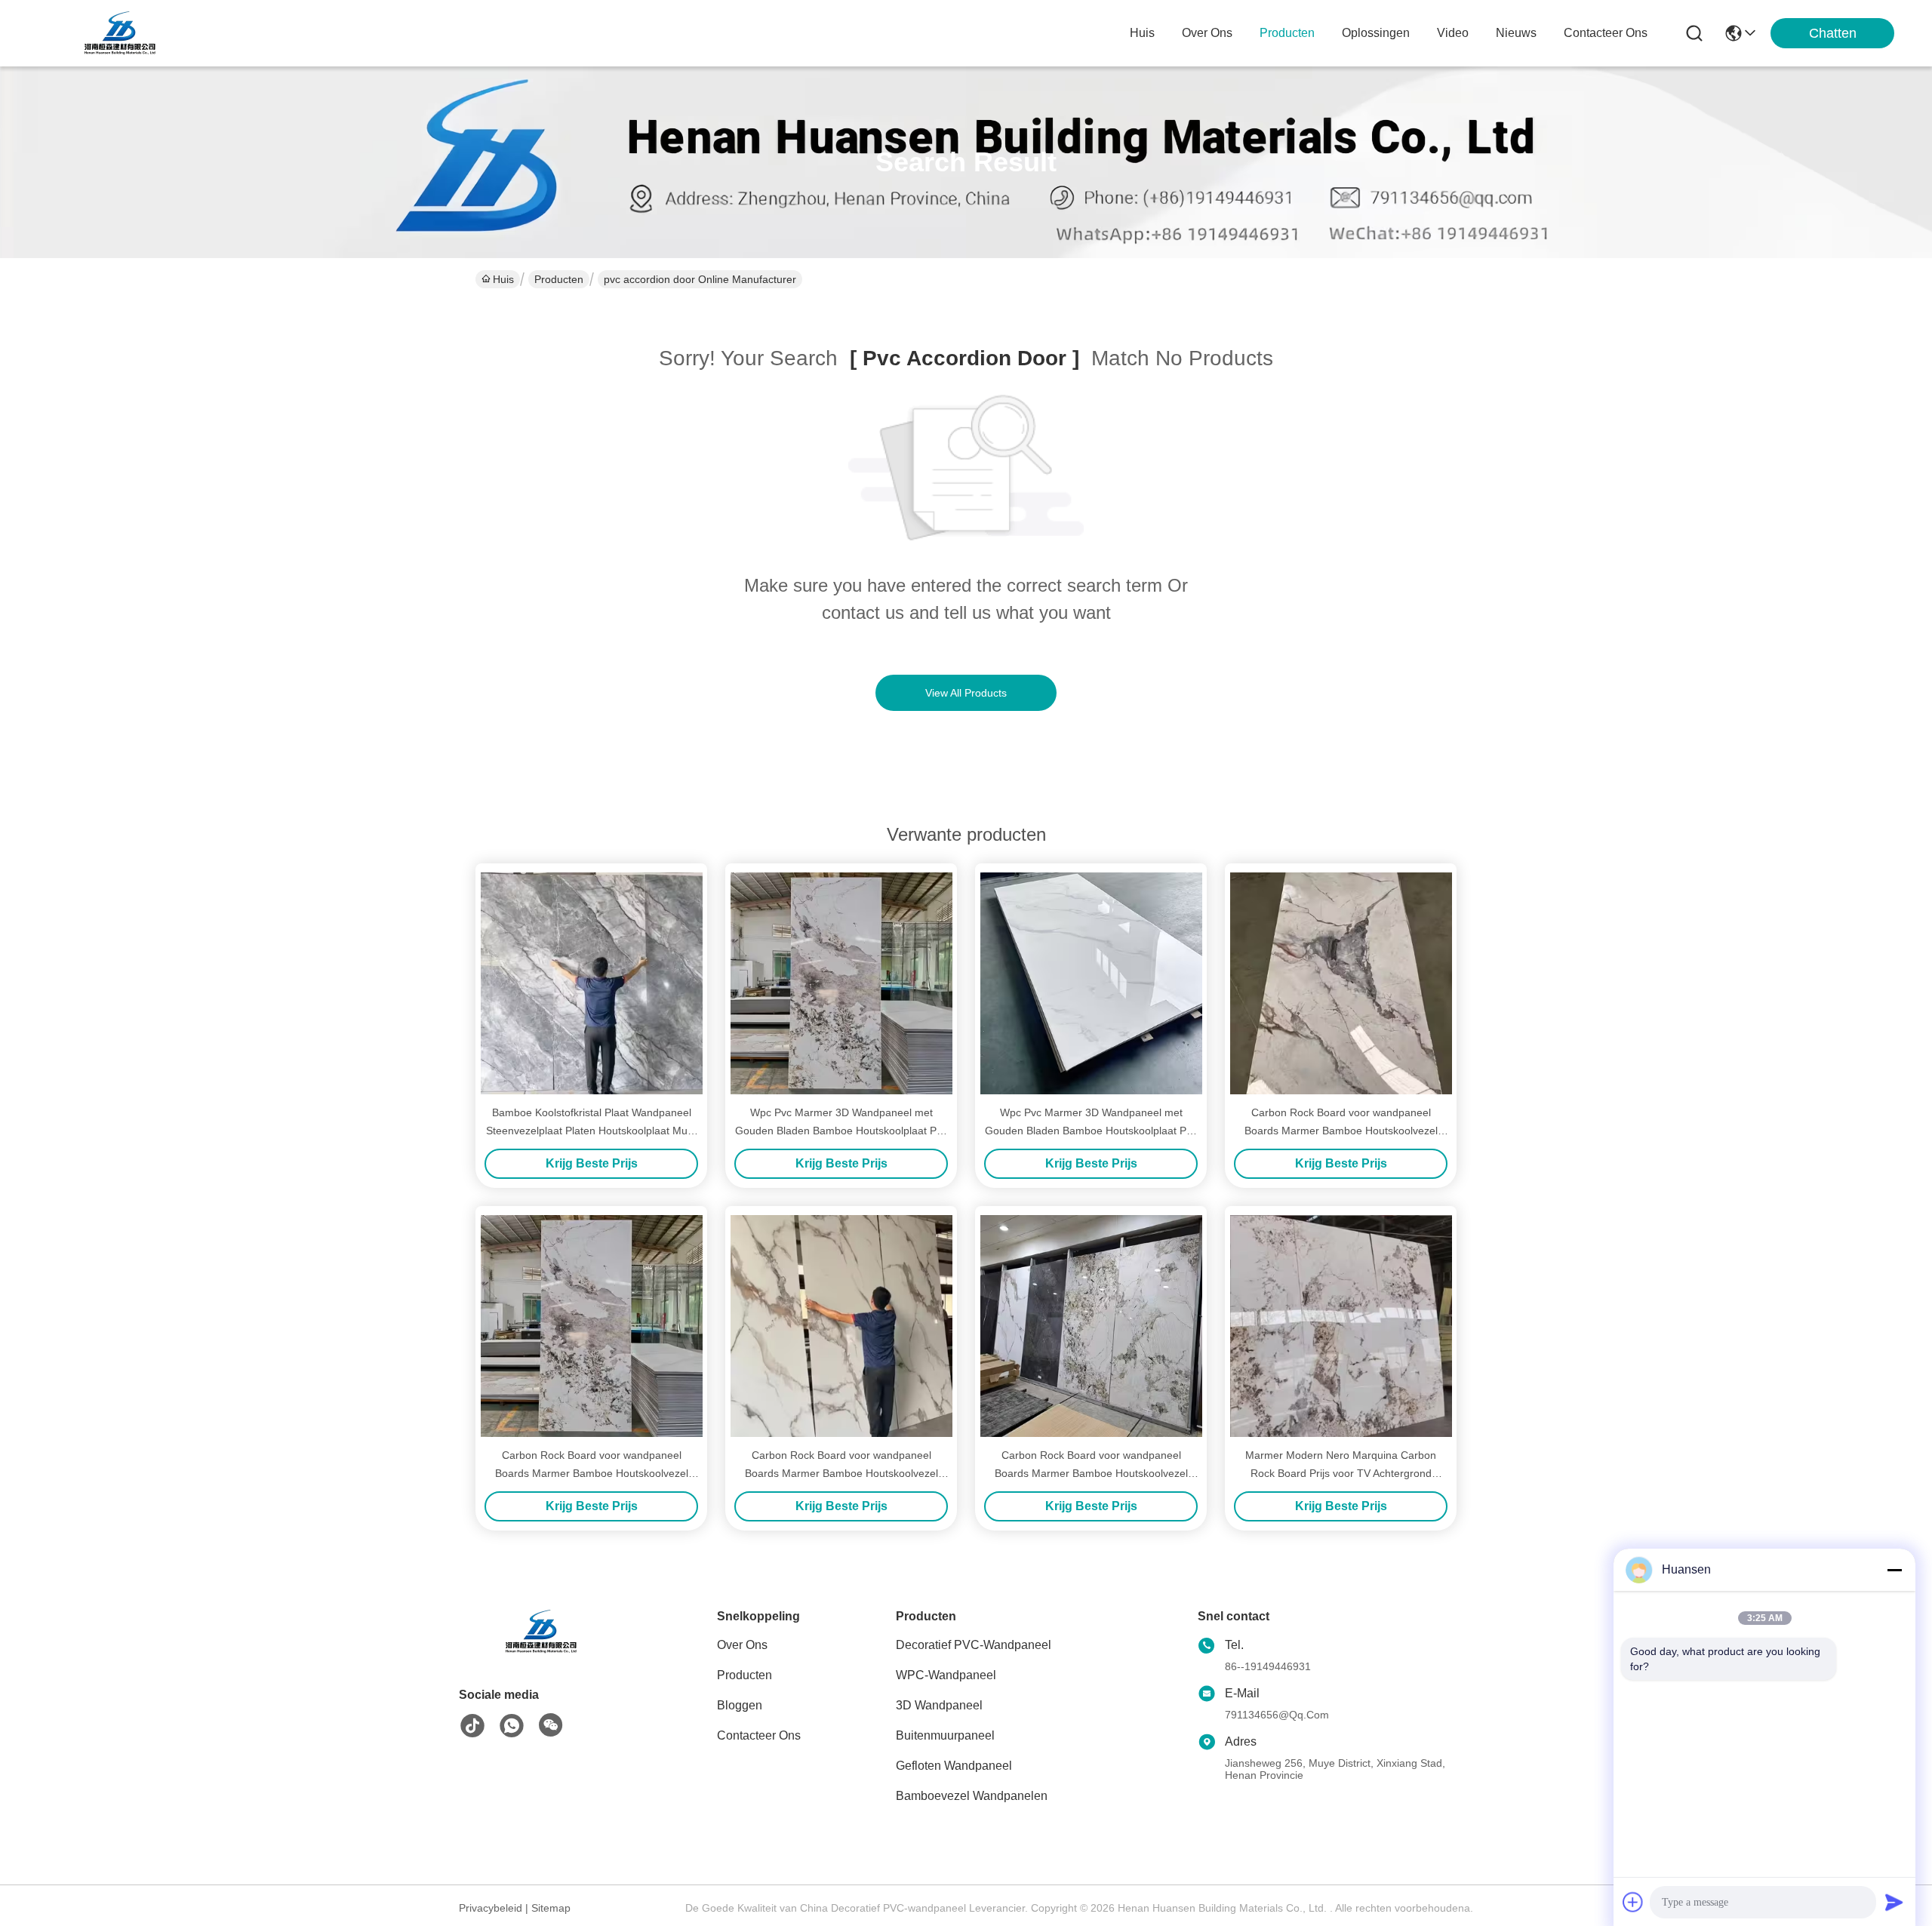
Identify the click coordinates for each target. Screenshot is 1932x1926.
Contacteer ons (759, 1735)
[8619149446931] (512, 1726)
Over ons (742, 1645)
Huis (1142, 33)
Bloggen (740, 1705)
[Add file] (1633, 1902)
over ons (1207, 33)
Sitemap (551, 1908)
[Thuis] (542, 1650)
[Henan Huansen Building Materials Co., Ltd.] (121, 33)
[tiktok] (472, 1726)
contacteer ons (1606, 33)
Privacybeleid (491, 1908)
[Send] (1894, 1902)
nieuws (1516, 33)
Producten (559, 279)
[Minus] (1894, 1570)
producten (1287, 33)
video (1453, 33)
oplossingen (1376, 33)
